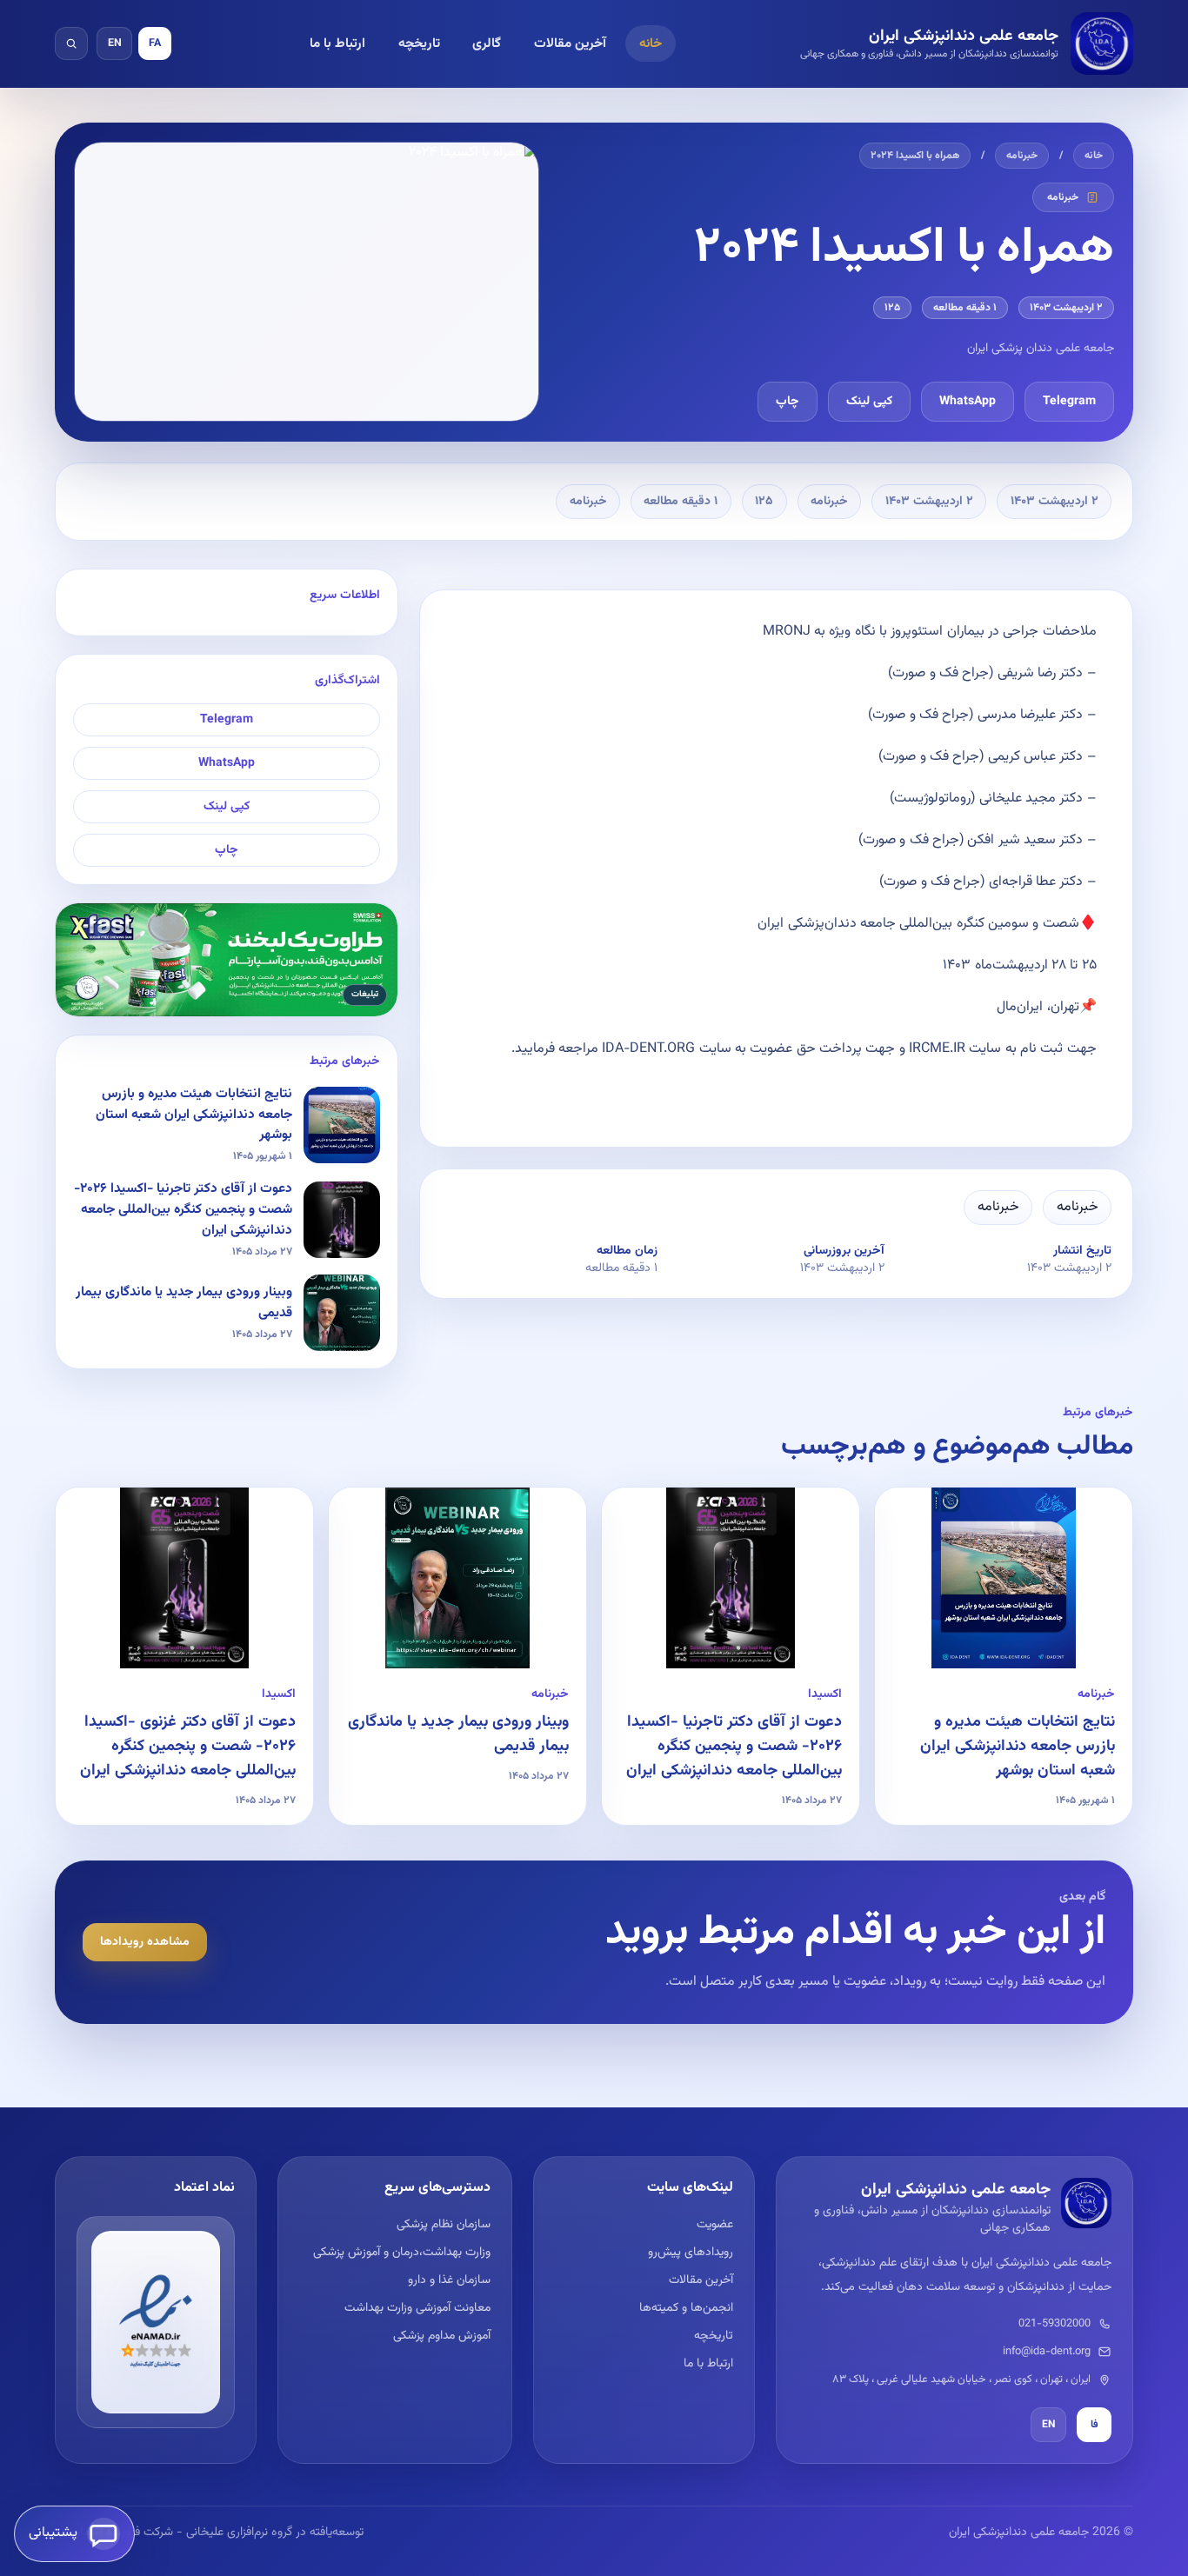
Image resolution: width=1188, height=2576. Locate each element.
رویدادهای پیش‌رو (691, 2253)
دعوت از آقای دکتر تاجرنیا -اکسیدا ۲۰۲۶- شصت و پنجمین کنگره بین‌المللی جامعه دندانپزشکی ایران (734, 1747)
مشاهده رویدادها (145, 1942)
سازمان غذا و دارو (449, 2280)
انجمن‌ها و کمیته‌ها (686, 2308)
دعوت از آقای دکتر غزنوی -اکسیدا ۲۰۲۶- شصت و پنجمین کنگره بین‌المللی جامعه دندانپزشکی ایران (188, 1747)
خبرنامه (1022, 156)
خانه (651, 43)
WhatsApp (968, 402)
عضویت (715, 2225)
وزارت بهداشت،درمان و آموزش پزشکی (401, 2253)
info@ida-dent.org (1047, 2352)
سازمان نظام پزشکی (443, 2225)
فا (1095, 2425)
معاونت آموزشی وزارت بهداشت (417, 2308)
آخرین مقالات (570, 43)
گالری (487, 43)
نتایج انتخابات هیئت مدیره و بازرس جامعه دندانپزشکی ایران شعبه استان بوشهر (1018, 1747)
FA (155, 43)
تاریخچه (419, 43)
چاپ (788, 402)
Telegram (1069, 402)
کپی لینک (869, 402)
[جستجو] (71, 43)
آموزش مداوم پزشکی (441, 2336)
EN (115, 43)
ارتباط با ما (337, 43)
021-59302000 (1055, 2324)
